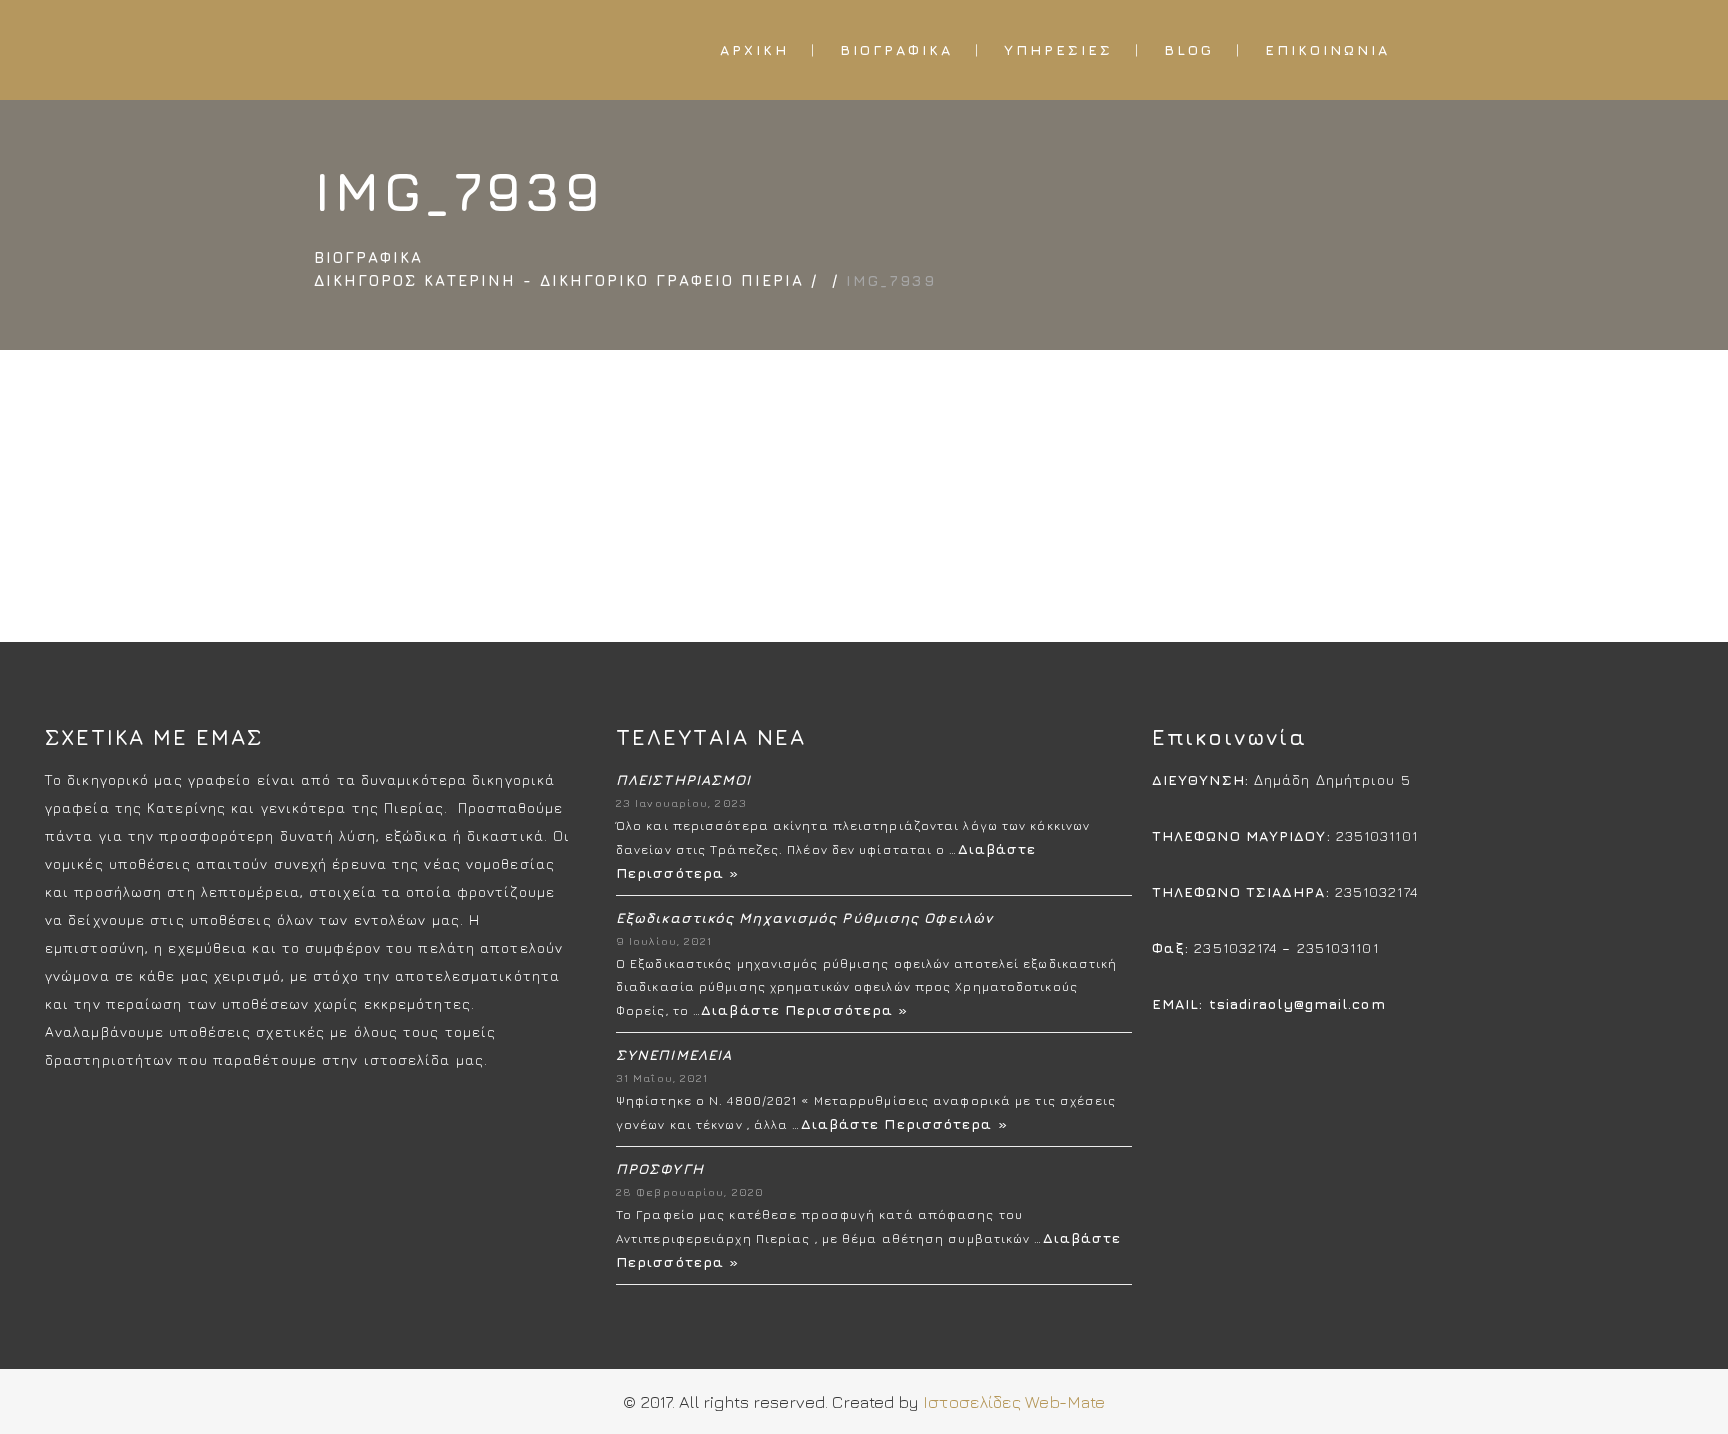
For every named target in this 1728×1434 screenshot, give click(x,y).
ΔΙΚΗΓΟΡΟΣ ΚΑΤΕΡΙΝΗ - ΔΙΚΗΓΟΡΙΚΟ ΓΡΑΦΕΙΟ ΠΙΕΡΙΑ (559, 280)
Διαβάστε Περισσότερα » (804, 1009)
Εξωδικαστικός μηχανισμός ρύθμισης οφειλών (804, 917)
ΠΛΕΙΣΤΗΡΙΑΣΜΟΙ (683, 779)
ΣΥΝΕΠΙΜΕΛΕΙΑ (674, 1054)
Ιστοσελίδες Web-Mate (1012, 1402)
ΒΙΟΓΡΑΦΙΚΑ (368, 257)
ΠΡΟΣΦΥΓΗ (660, 1168)
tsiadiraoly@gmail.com (1297, 1003)
